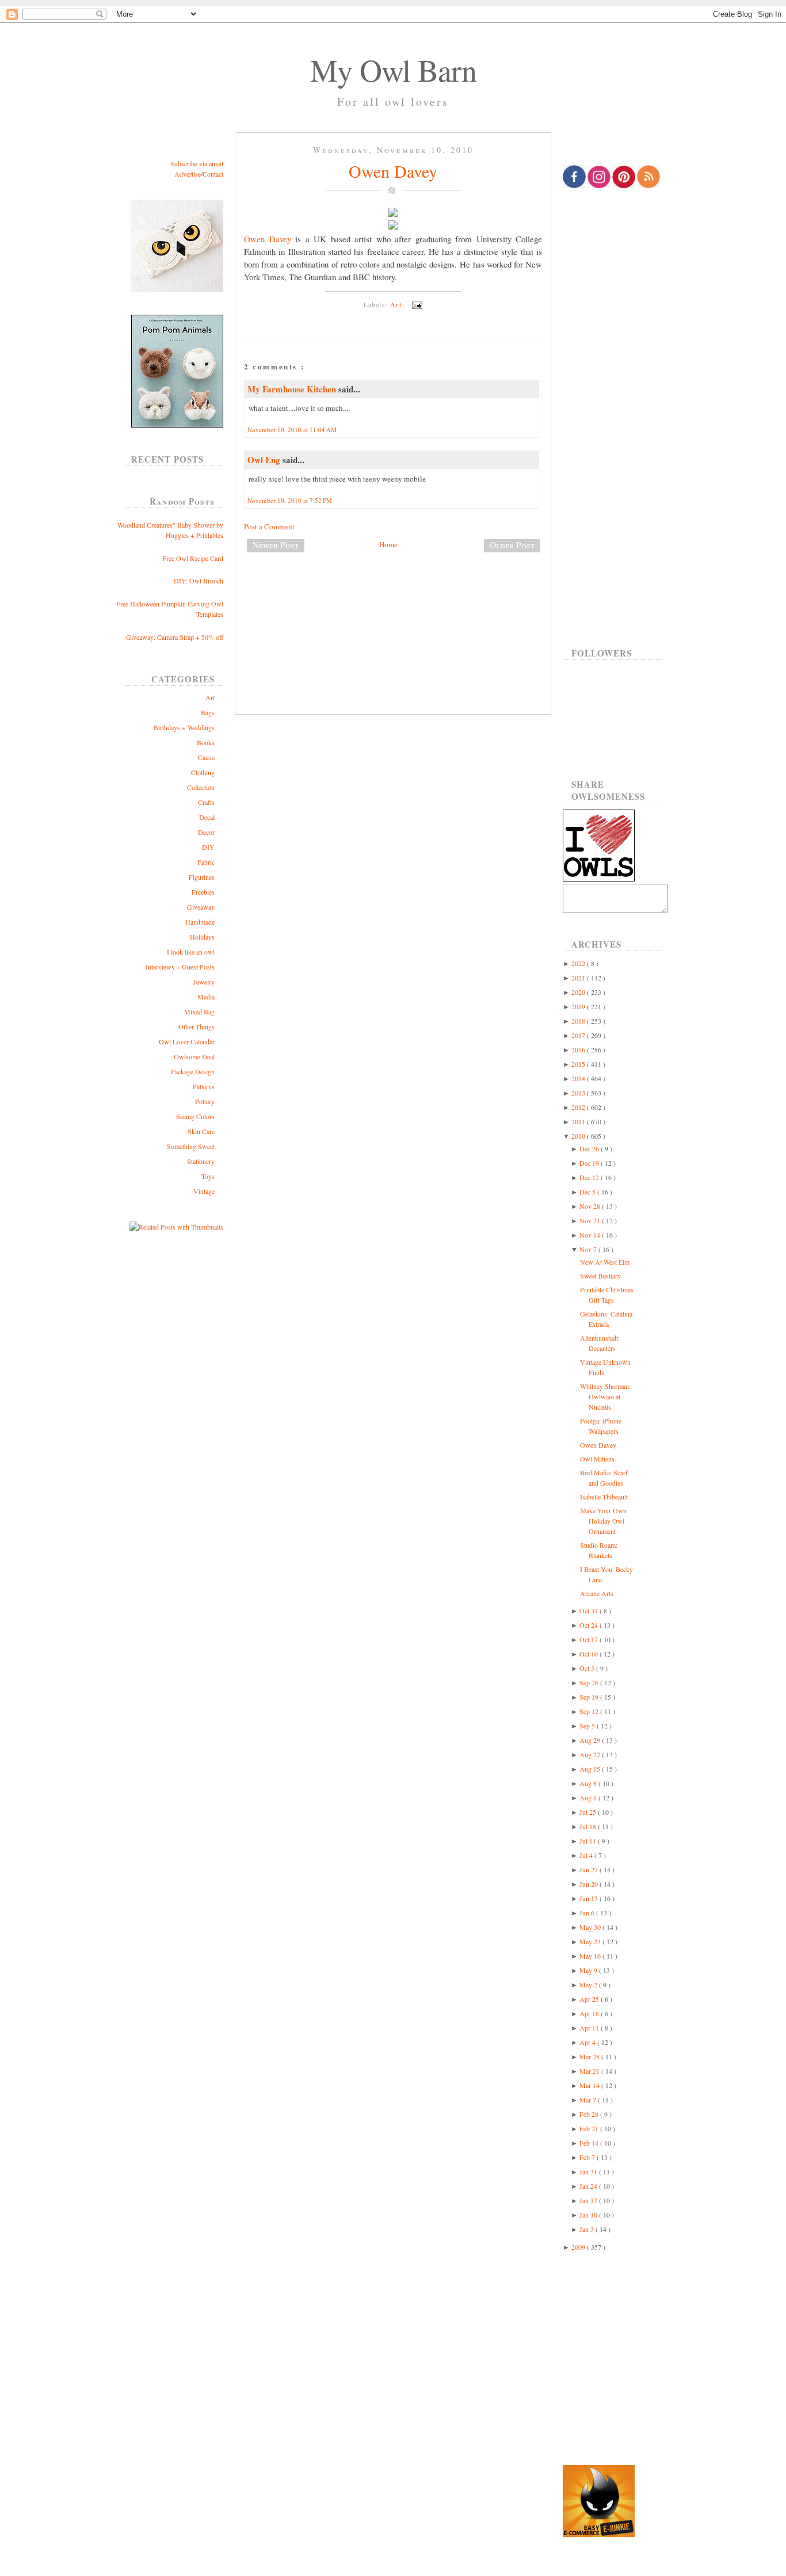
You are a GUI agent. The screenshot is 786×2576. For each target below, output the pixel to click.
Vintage (204, 1191)
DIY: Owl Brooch (199, 581)
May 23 (591, 1941)
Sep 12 (590, 1711)
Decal (207, 817)
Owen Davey (393, 171)
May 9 (589, 1970)
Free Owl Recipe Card (193, 558)
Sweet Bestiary (600, 1276)
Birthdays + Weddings (184, 727)
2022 (579, 963)
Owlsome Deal (194, 1056)
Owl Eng (265, 460)
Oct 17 (589, 1639)
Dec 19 (590, 1163)
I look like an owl (191, 952)
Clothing (203, 772)
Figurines (202, 877)
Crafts (206, 802)
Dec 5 (588, 1192)
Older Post (512, 545)
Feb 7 (588, 2157)
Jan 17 (589, 2200)
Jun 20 (589, 1884)
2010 (579, 1136)
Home (388, 544)
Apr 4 (588, 2042)
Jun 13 (589, 1898)
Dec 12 (590, 1177)
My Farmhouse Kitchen (293, 389)
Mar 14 (590, 2085)
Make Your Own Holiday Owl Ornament (603, 1521)
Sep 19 (590, 1697)
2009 (579, 2247)
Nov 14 (591, 1235)
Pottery (205, 1101)
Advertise (188, 174)
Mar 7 (589, 2100)
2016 (579, 1050)
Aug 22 (591, 1754)
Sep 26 (590, 1682)
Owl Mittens (597, 1459)
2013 (579, 1093)
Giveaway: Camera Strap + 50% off (175, 637)
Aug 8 (589, 1783)
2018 (579, 1021)
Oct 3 (588, 1668)
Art (210, 697)
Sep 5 (588, 1726)
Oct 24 (589, 1625)
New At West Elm (605, 1262)
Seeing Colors (195, 1116)
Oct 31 (589, 1611)
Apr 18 (590, 2013)
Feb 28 (590, 2114)
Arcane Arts (597, 1593)
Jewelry (204, 982)
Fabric (206, 862)
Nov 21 (591, 1220)
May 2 (589, 1985)
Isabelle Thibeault (604, 1497)
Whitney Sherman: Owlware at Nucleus (605, 1396)
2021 (579, 978)
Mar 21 (590, 2071)
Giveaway (201, 907)
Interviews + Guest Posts (180, 967)
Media (206, 997)
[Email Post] (415, 304)
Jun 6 (588, 1913)
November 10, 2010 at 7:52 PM (290, 500)
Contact (213, 174)
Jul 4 (587, 1855)
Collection (201, 787)
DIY (208, 847)
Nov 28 (591, 1206)
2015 (579, 1064)
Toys (208, 1176)
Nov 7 (589, 1249)
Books (206, 742)
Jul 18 (589, 1826)
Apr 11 (590, 2028)
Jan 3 (587, 2229)
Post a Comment (269, 526)
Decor (206, 832)
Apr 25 (590, 1999)
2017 (579, 1035)
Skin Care (201, 1131)
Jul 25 (589, 1812)
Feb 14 (590, 2143)
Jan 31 (589, 2172)
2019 (579, 1006)
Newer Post (276, 545)
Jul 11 (589, 1841)
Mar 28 (590, 2056)
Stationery (201, 1161)
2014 (579, 1078)
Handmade (200, 922)
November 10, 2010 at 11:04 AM (292, 430)
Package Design (193, 1071)
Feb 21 (590, 2128)
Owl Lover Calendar (187, 1041)
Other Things (197, 1026)
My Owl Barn (393, 70)
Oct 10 (589, 1654)
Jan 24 (589, 2186)
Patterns (204, 1086)
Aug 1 (589, 1798)
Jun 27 (589, 1869)
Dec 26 (590, 1148)
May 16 (591, 1956)
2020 (579, 992)
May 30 (591, 1927)
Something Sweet (191, 1146)
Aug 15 (591, 1769)
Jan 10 (589, 2215)
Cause (206, 757)
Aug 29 (591, 1740)
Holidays (202, 937)
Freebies (203, 892)
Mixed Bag (199, 1012)
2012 (579, 1107)
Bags (208, 712)
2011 (579, 1121)
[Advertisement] (393, 600)
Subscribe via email (197, 163)
